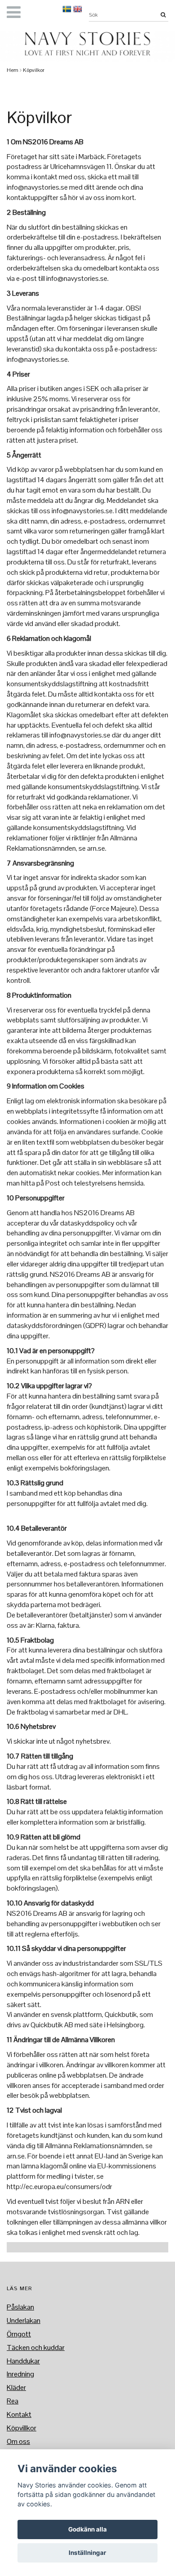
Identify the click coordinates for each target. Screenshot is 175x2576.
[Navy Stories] (87, 44)
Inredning (20, 2374)
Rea (13, 2401)
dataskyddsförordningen (44, 1326)
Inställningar (87, 2553)
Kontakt (19, 2414)
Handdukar (23, 2361)
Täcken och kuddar (36, 2347)
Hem (13, 70)
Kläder (16, 2387)
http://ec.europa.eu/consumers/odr (59, 2187)
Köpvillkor (22, 2428)
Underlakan (24, 2321)
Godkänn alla (87, 2529)
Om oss (18, 2441)
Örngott (19, 2334)
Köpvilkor (34, 70)
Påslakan (20, 2307)
